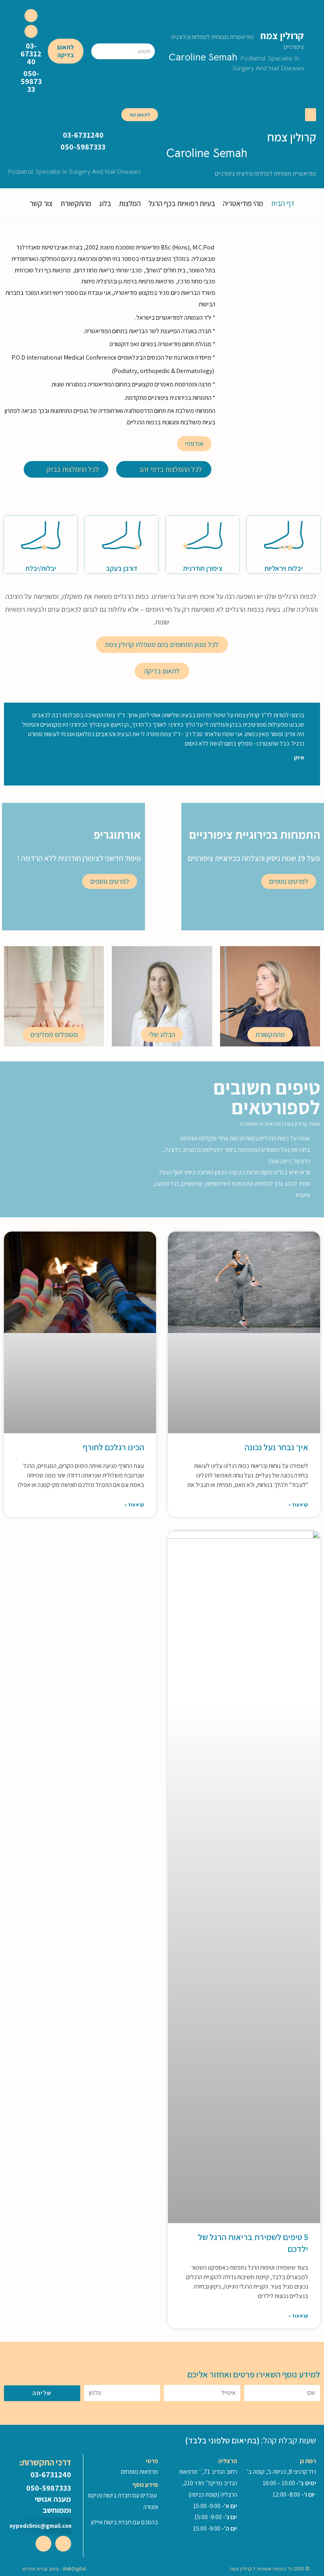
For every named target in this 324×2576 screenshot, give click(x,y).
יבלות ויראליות (283, 568)
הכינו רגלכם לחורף (113, 1447)
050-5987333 (31, 81)
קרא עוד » (298, 1505)
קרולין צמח (237, 40)
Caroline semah (236, 62)
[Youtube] (31, 31)
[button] (66, 51)
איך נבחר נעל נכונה (276, 1447)
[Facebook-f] (63, 2544)
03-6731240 (31, 54)
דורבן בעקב (122, 568)
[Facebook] (31, 16)
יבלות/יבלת (41, 568)
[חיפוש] (98, 51)
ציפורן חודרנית (203, 568)
